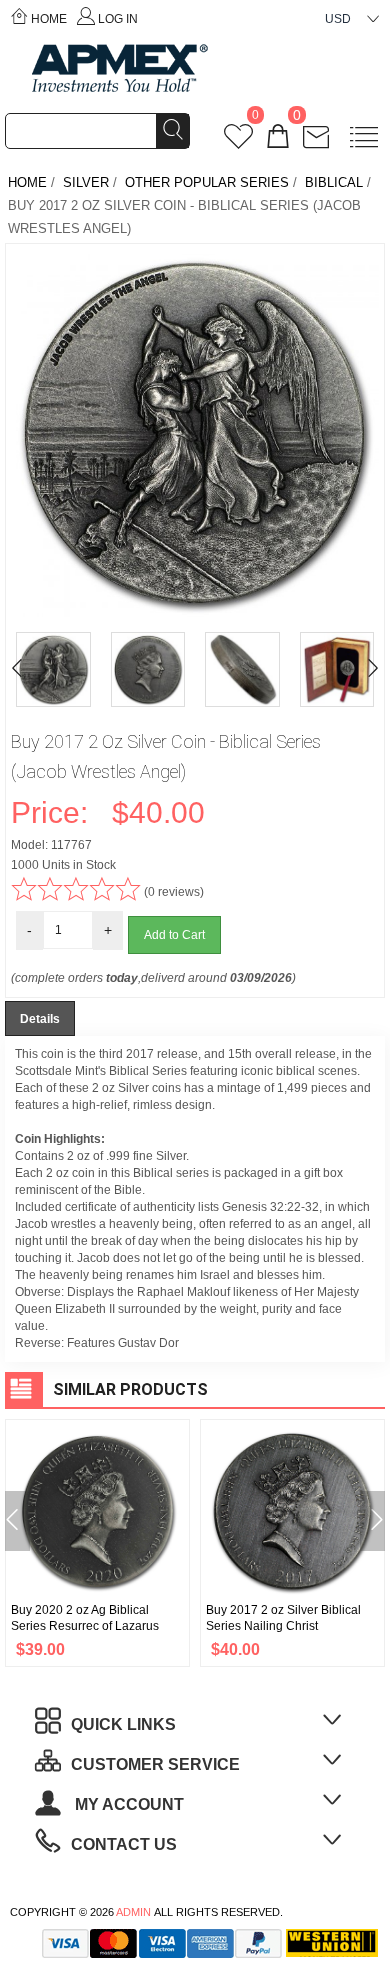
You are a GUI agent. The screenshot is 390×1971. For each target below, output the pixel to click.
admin (133, 1912)
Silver (86, 182)
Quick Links (123, 1724)
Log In (118, 19)
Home (49, 19)
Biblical (334, 182)
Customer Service (155, 1764)
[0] (238, 142)
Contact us (124, 1844)
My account (127, 1804)
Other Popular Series (207, 182)
